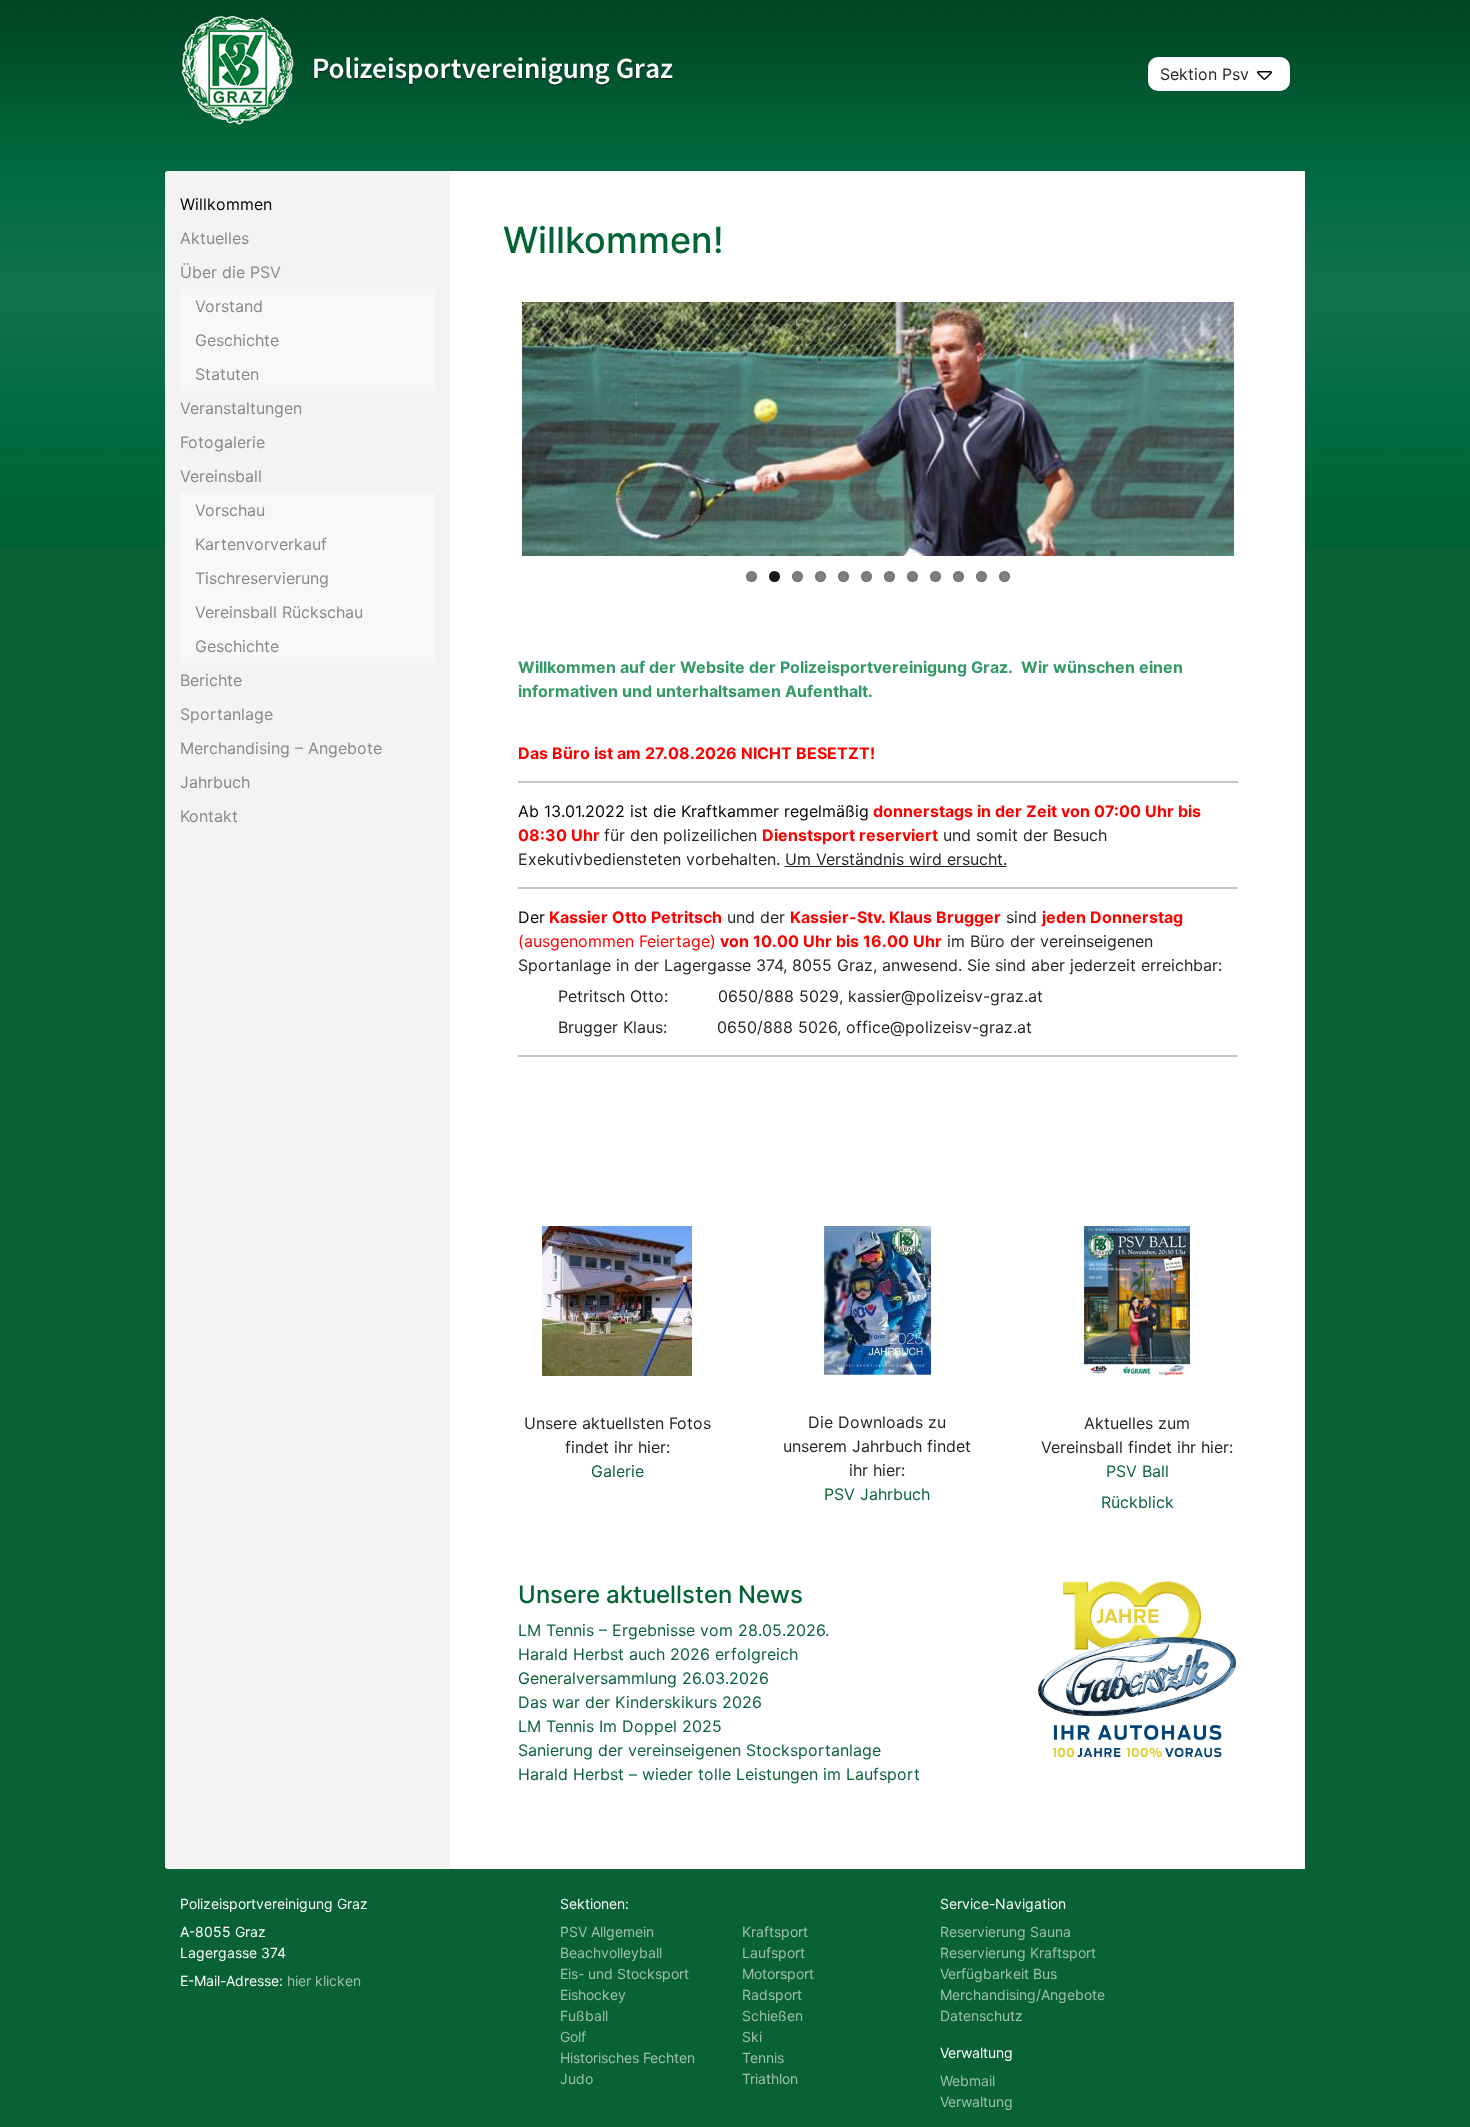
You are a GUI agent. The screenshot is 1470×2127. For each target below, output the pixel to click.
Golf (573, 2036)
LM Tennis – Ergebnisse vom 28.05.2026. (673, 1630)
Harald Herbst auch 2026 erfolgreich (658, 1654)
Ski (752, 2036)
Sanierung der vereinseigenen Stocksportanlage (699, 1750)
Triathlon (770, 2078)
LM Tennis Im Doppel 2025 (620, 1726)
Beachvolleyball (611, 1952)
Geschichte (237, 340)
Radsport (772, 1994)
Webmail (967, 2080)
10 (958, 576)
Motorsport (778, 1973)
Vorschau (230, 510)
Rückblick (1137, 1502)
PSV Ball (1137, 1471)
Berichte (211, 680)
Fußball (584, 2015)
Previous (492, 429)
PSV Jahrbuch (877, 1494)
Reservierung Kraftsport (1018, 1952)
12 (1004, 576)
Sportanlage (226, 714)
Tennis (763, 2057)
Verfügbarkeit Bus (998, 1973)
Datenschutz (981, 2015)
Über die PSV (230, 272)
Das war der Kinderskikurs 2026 (640, 1702)
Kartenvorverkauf (261, 544)
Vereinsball (221, 476)
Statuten (227, 374)
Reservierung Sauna (1005, 1931)
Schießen (772, 2015)
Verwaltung (976, 2101)
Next (1264, 429)
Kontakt (209, 816)
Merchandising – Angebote (281, 748)
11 (981, 576)
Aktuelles (214, 238)
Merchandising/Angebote (1022, 1994)
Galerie (617, 1471)
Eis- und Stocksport (624, 1973)
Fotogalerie (222, 442)
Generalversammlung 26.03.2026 (643, 1678)
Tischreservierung (262, 578)
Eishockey (593, 1994)
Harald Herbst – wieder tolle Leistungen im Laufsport (719, 1774)
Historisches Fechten (627, 2057)
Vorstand (229, 306)
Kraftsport (775, 1931)
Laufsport (773, 1952)
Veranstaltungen (241, 408)
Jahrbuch (215, 782)
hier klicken (324, 1980)
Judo (576, 2078)
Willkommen (226, 204)
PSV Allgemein (607, 1931)
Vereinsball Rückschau (279, 612)
